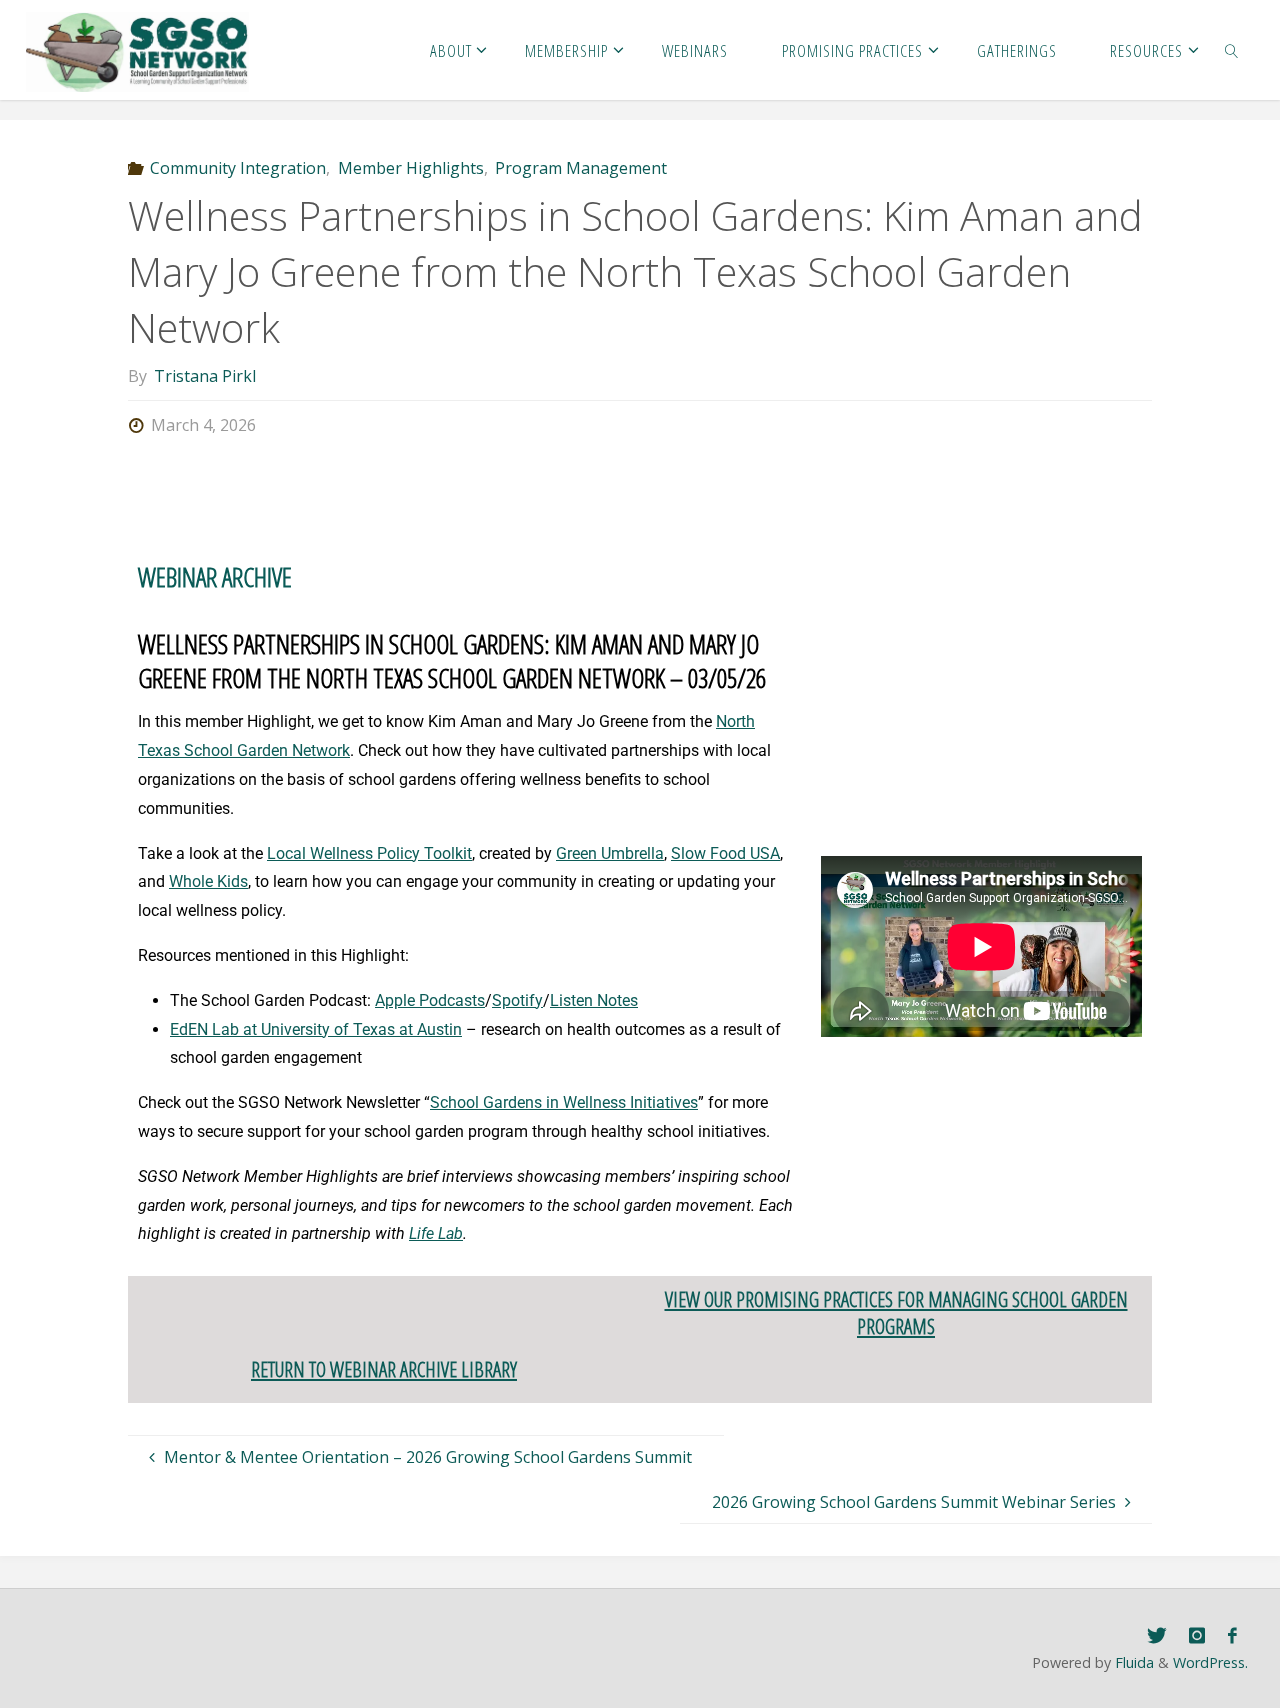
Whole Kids (208, 881)
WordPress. (1210, 1662)
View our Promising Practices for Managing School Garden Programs (896, 1312)
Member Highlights (410, 168)
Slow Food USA (725, 853)
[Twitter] (1157, 1635)
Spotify (517, 1000)
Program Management (581, 168)
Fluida (1132, 1662)
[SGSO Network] (138, 50)
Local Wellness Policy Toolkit (369, 853)
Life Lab (436, 1233)
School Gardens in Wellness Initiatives (564, 1102)
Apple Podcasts (430, 1000)
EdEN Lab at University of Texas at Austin (316, 1029)
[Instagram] (1197, 1635)
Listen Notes (594, 1000)
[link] (1232, 50)
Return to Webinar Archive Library (384, 1369)
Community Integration (238, 168)
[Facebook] (1232, 1635)
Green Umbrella (610, 853)
